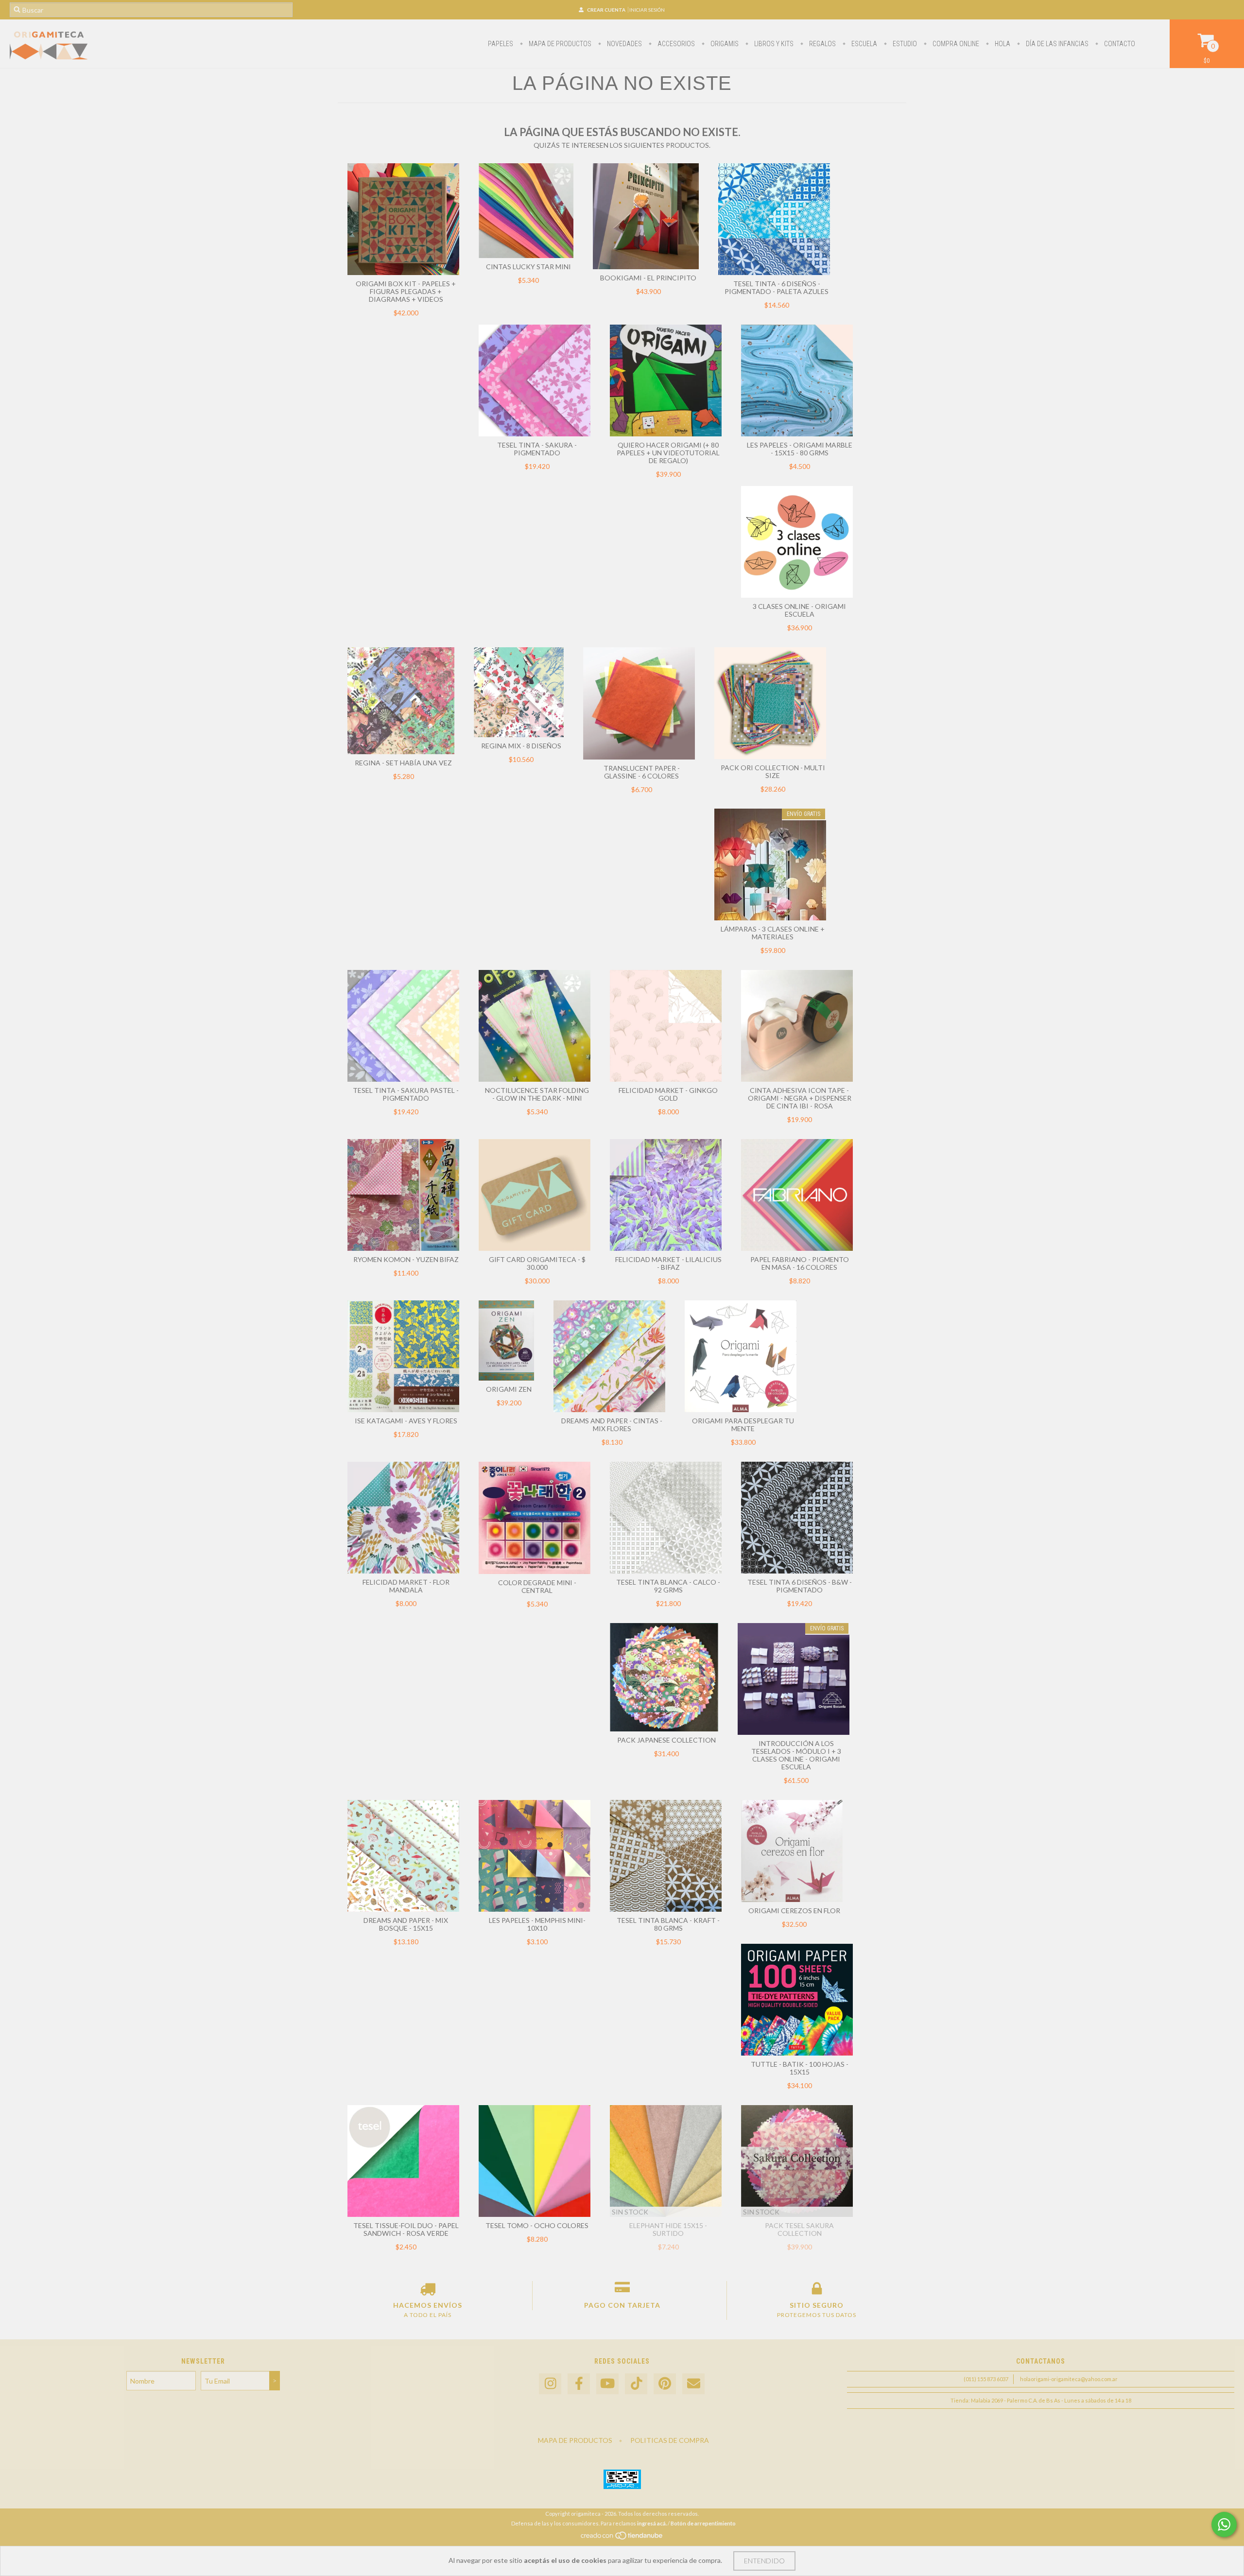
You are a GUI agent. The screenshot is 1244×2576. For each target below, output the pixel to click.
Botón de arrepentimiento (703, 2523)
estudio (904, 44)
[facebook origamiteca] (579, 2384)
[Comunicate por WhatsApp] (1224, 2524)
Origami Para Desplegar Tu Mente (743, 1425)
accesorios (675, 44)
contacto (1119, 44)
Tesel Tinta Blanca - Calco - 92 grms (668, 1586)
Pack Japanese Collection (666, 1740)
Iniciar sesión (647, 10)
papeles (501, 44)
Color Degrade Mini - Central (537, 1586)
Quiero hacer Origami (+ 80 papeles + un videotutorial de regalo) (668, 453)
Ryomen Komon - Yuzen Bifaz (406, 1259)
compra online (955, 44)
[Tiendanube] (622, 2538)
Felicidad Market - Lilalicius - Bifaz (668, 1263)
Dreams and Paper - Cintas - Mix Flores (612, 1425)
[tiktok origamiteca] (636, 2384)
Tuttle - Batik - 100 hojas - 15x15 (800, 2068)
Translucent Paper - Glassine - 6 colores (642, 772)
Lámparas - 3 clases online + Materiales (773, 933)
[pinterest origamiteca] (665, 2384)
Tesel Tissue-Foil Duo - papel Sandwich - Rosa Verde (406, 2229)
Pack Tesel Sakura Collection (799, 2229)
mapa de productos (559, 44)
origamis (724, 44)
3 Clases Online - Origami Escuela (799, 610)
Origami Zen (509, 1389)
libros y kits (773, 44)
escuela (864, 44)
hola (1002, 44)
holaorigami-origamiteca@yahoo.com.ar (1069, 2379)
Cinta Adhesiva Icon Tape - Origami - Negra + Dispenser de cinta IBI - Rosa (800, 1098)
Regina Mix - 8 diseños (521, 746)
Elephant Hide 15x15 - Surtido (668, 2229)
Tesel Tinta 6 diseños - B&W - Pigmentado (800, 1586)
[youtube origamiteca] (607, 2384)
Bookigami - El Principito (648, 278)
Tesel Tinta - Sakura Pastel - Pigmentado (406, 1094)
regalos (822, 44)
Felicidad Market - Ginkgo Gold (668, 1094)
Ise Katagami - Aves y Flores (406, 1421)
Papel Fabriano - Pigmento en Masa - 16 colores (800, 1263)
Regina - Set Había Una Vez (403, 763)
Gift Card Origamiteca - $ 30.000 (537, 1263)
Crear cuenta (606, 10)
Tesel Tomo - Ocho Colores (537, 2225)
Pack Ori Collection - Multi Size (773, 771)
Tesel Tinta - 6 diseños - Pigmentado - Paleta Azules (777, 287)
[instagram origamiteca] (550, 2384)
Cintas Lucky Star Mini (528, 267)
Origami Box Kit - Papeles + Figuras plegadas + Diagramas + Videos (406, 291)
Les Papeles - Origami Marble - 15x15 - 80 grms (800, 449)
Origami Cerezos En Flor (794, 1910)
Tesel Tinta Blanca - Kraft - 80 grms (668, 1924)
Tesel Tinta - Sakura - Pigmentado (537, 449)
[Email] (693, 2384)
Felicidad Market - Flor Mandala (406, 1586)
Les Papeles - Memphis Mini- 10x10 (537, 1924)
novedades (624, 44)
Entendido (764, 2561)
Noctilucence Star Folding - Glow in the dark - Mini (537, 1094)
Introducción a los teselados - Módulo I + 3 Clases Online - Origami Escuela (796, 1755)
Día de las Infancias (1056, 44)
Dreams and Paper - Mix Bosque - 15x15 (406, 1924)
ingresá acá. (652, 2523)
